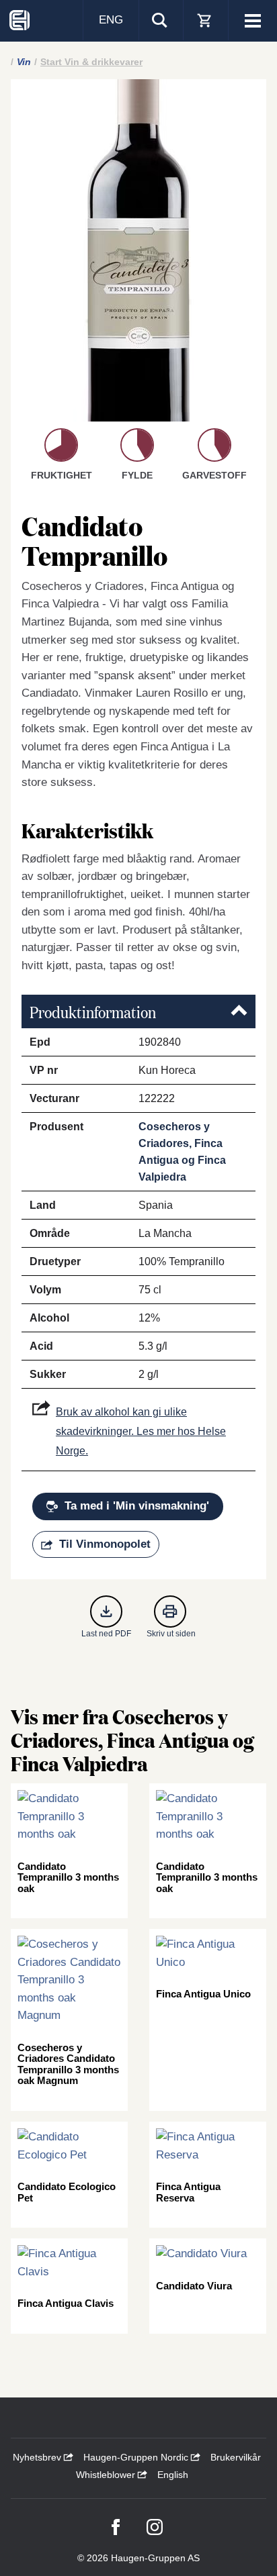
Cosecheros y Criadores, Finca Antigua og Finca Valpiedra (182, 1152)
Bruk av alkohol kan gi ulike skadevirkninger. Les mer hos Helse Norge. (141, 1431)
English (173, 2475)
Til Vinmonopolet (105, 1544)
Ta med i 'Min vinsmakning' (137, 1506)
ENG (111, 20)
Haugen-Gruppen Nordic (137, 2457)
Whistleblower (107, 2475)
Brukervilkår (236, 2457)
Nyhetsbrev (38, 2457)
